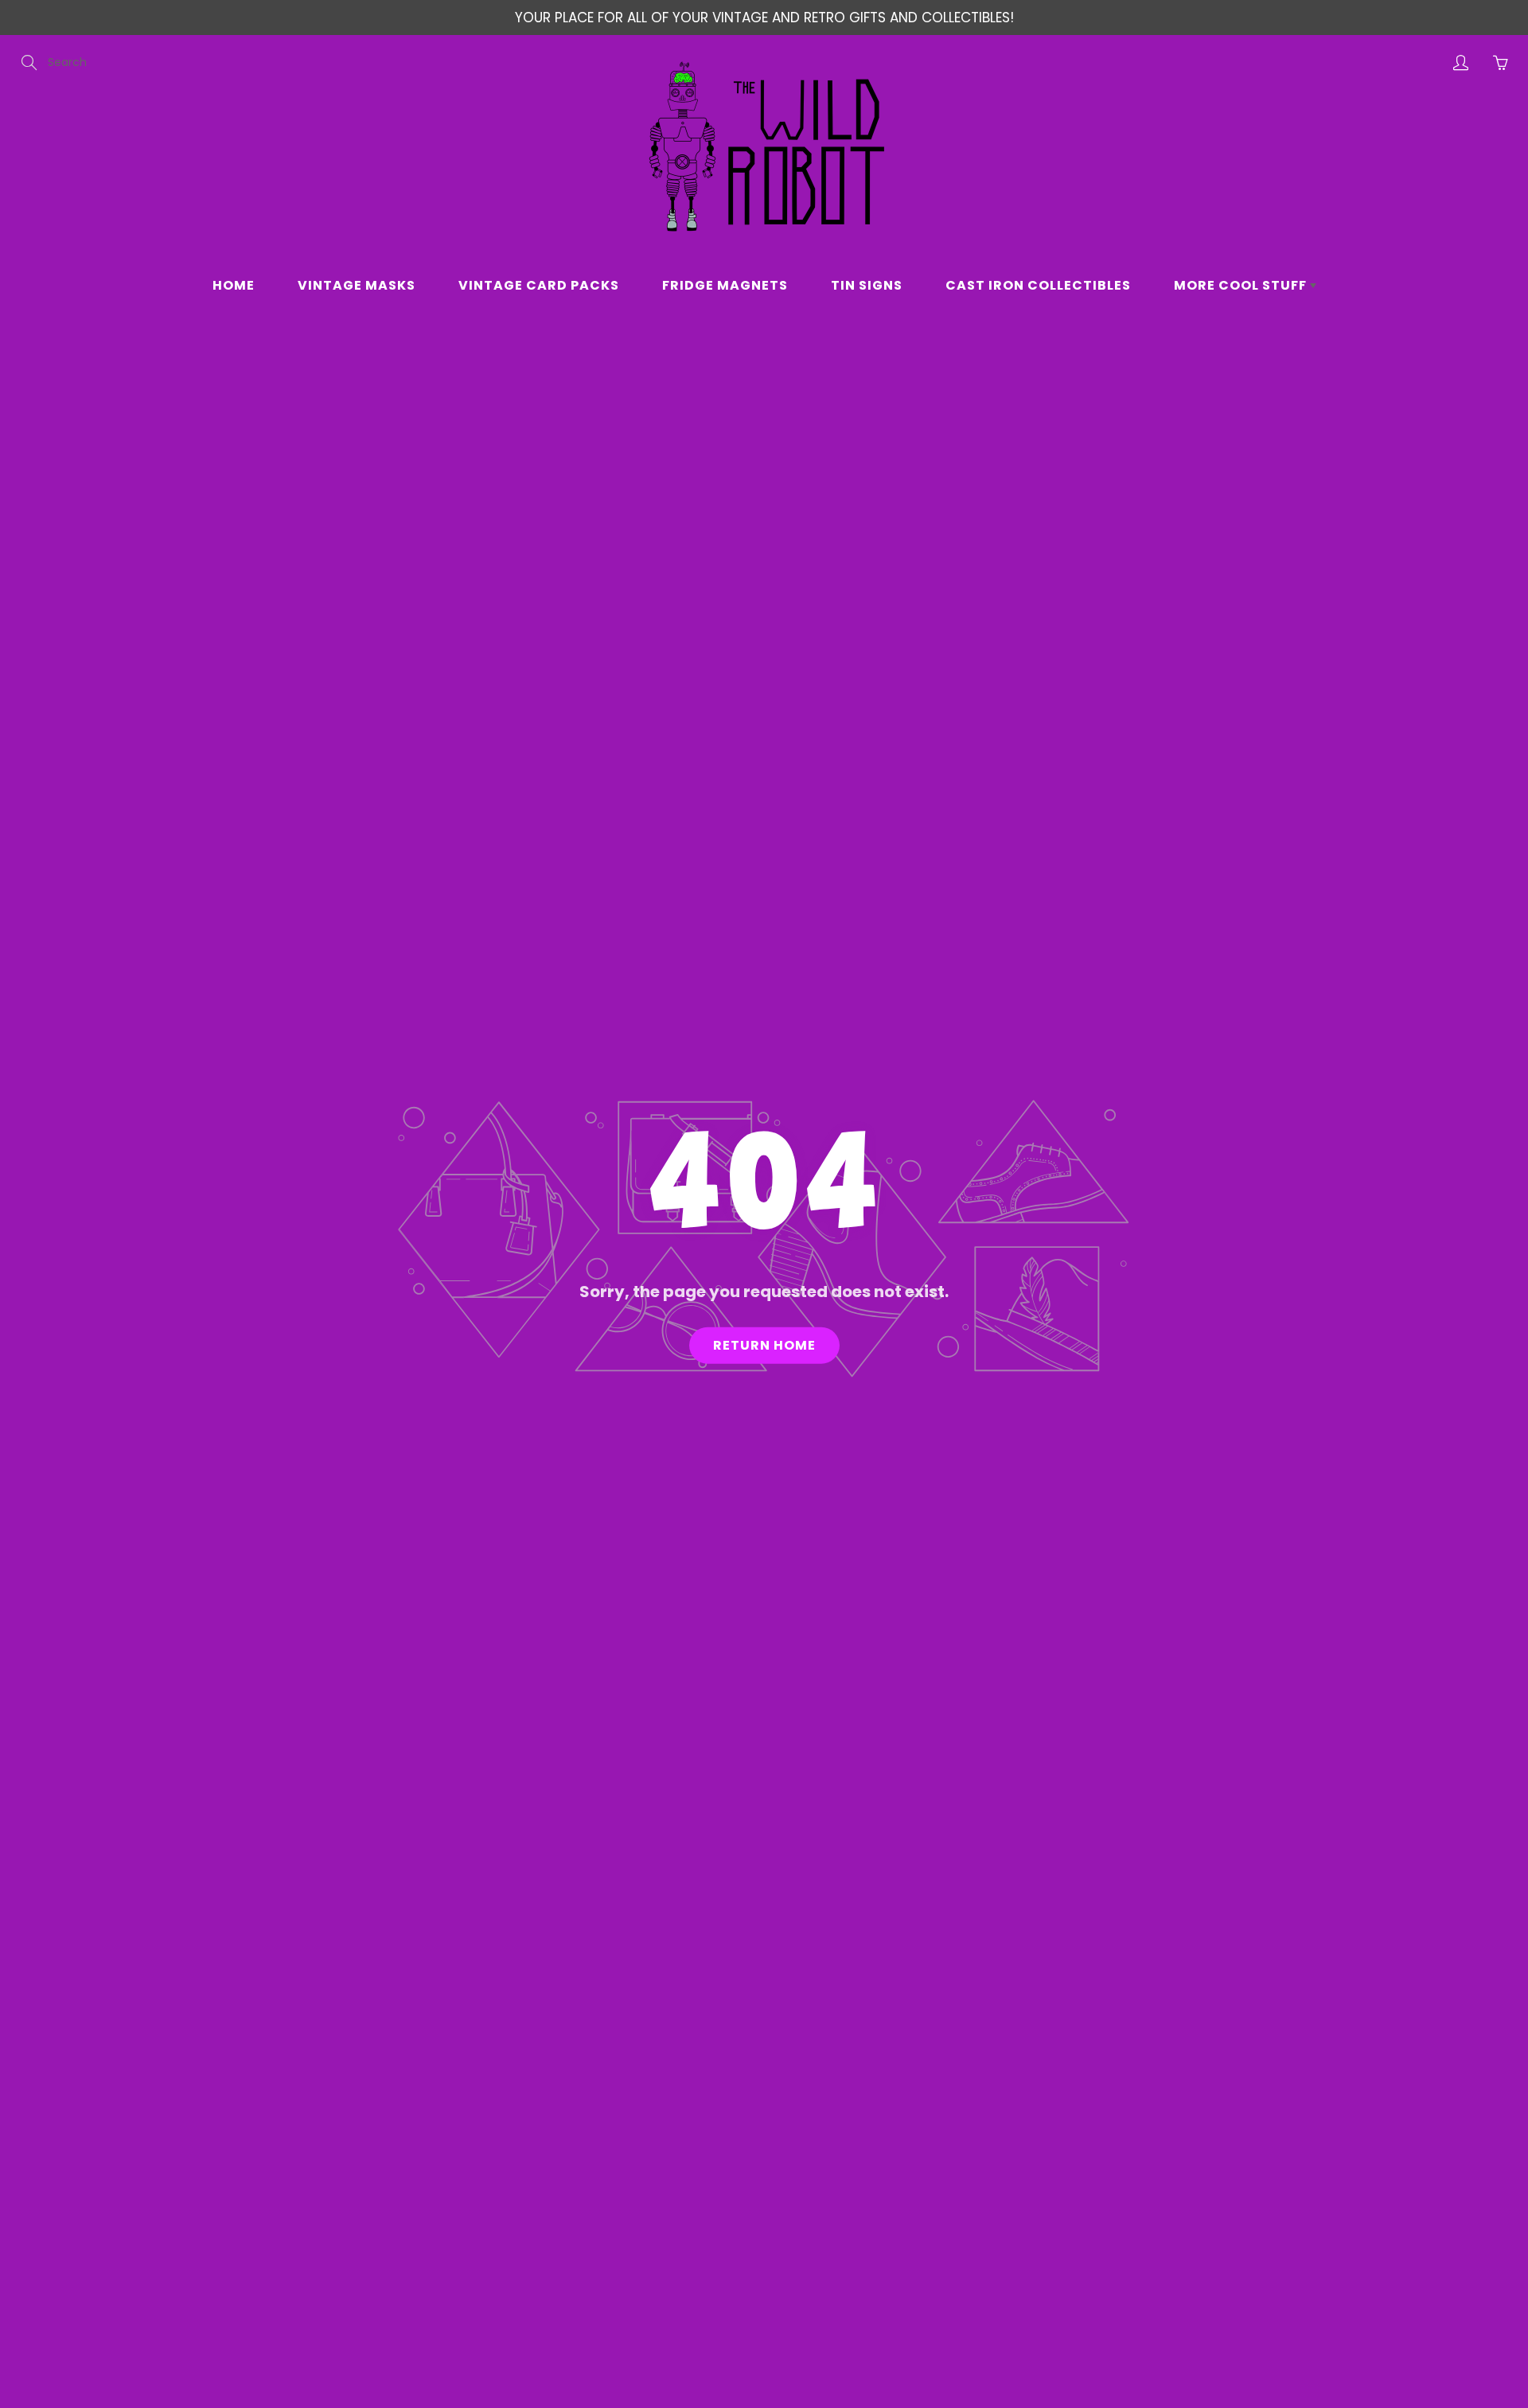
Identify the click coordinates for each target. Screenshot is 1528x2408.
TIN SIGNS (867, 285)
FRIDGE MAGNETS (725, 285)
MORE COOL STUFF (1242, 285)
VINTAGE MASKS (357, 285)
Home (234, 285)
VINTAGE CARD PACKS (539, 285)
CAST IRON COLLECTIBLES (1038, 285)
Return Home (764, 1345)
